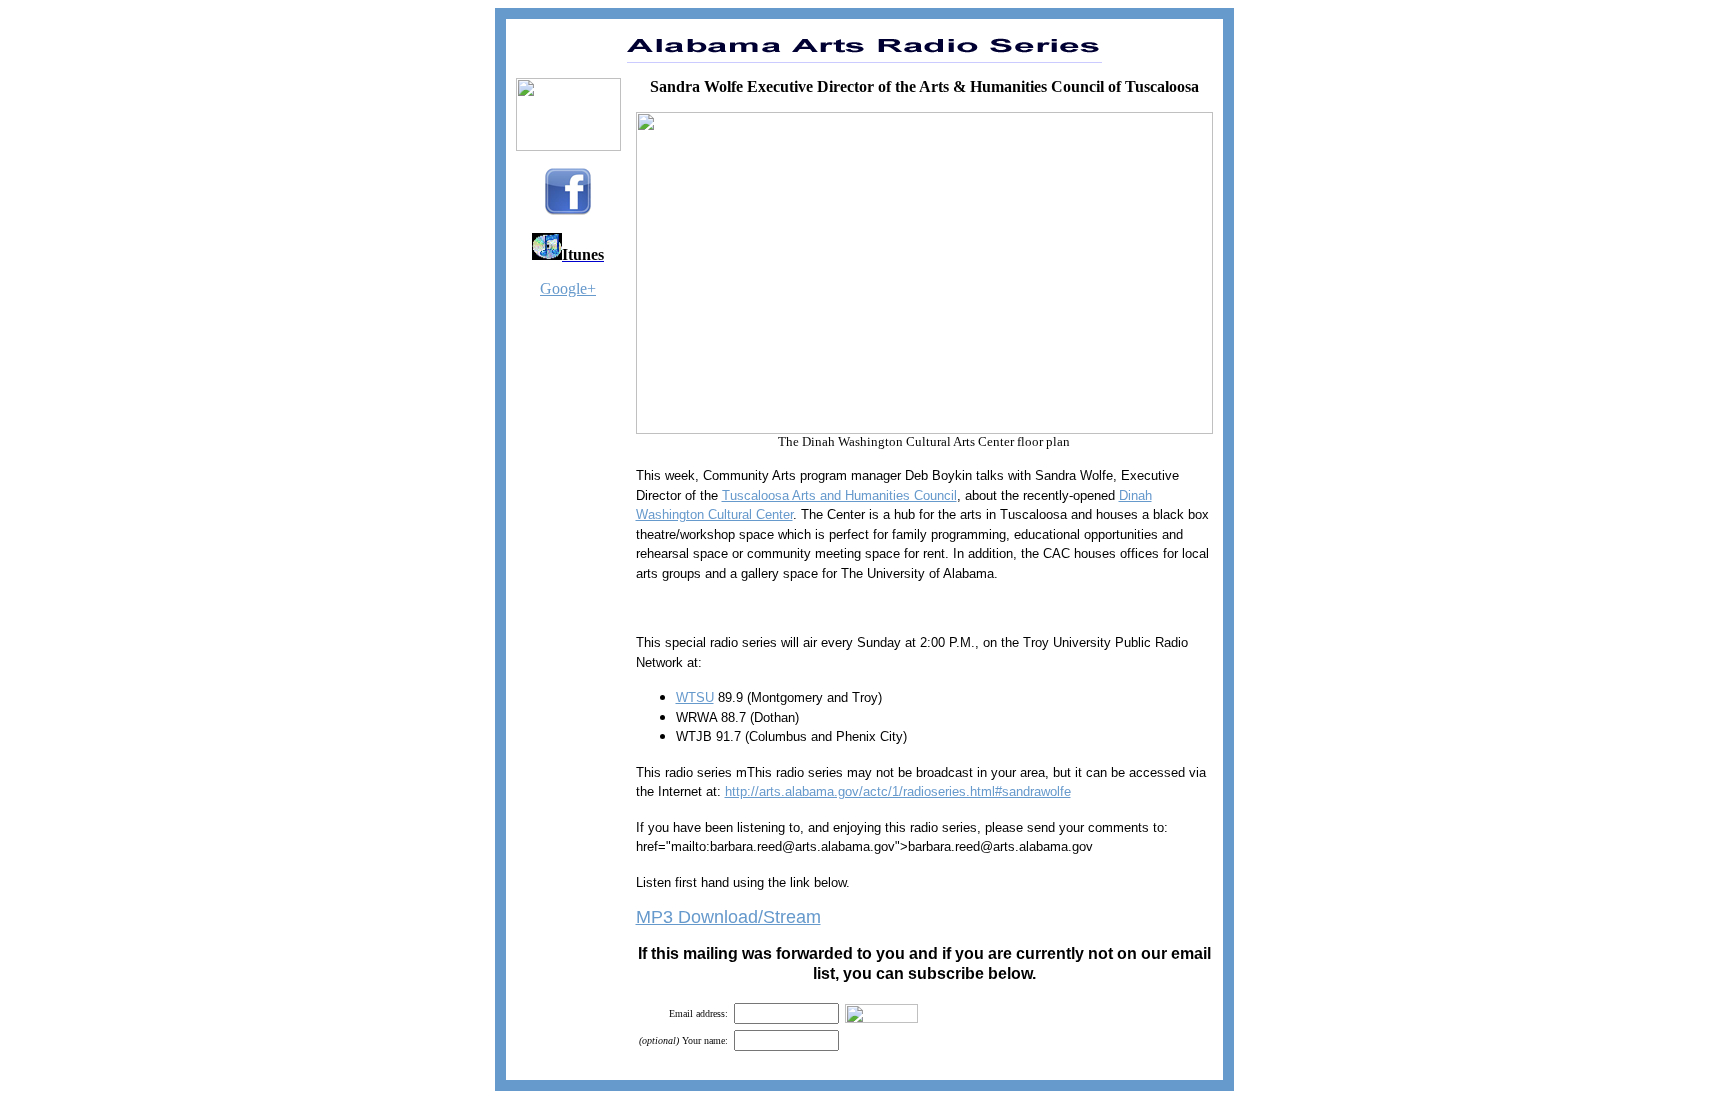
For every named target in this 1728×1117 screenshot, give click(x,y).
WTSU (695, 697)
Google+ (568, 288)
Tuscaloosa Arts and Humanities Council (839, 495)
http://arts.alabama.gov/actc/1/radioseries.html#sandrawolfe (898, 791)
